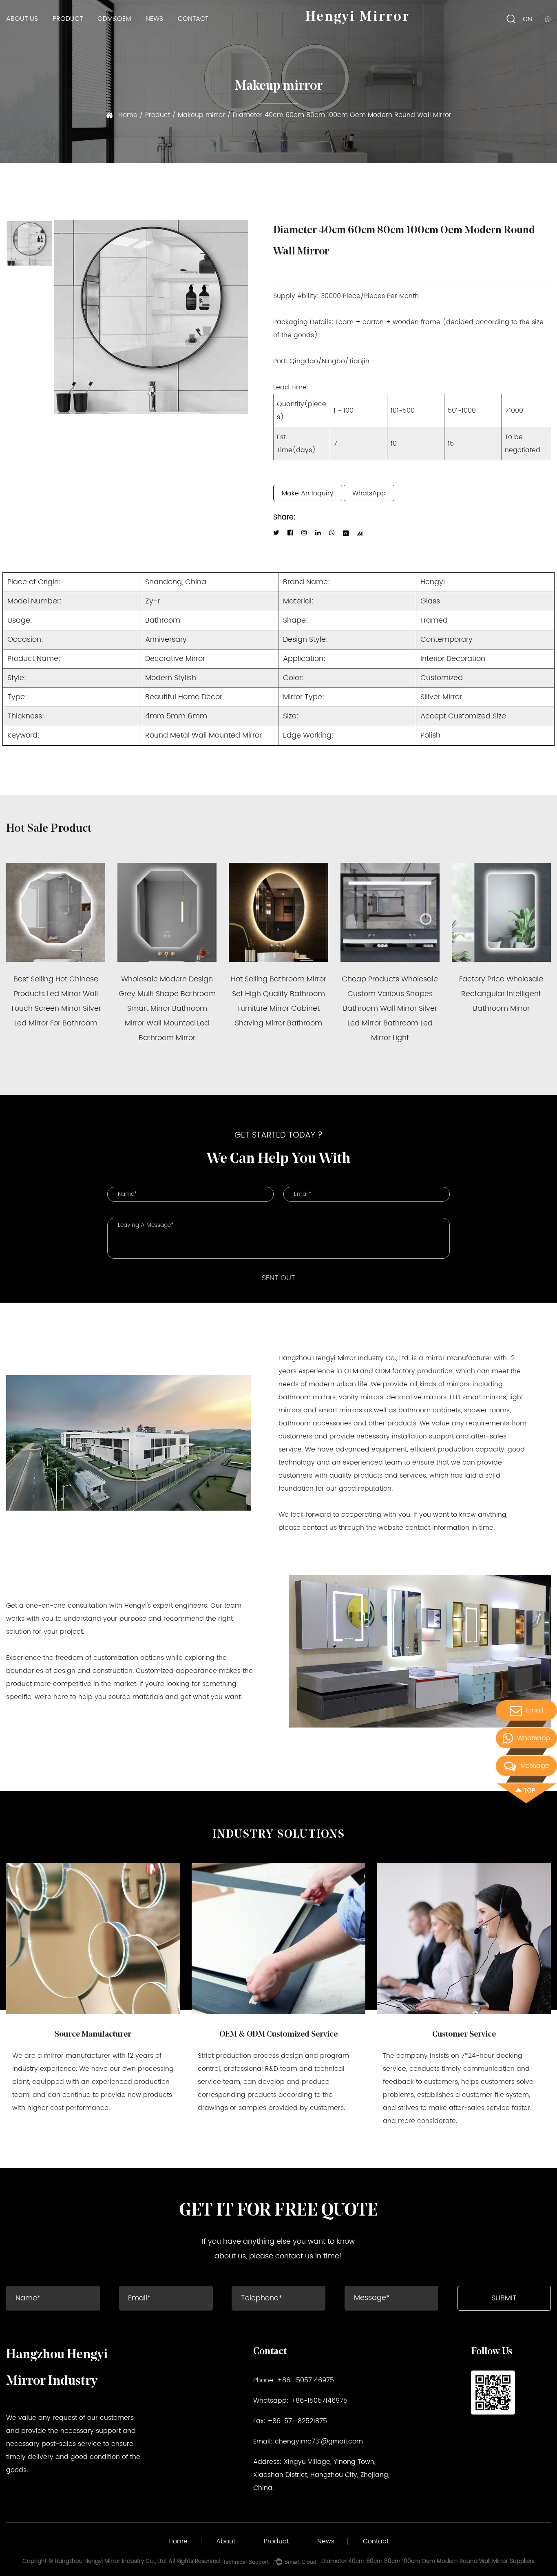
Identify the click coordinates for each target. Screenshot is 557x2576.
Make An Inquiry (308, 493)
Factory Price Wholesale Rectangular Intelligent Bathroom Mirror (501, 994)
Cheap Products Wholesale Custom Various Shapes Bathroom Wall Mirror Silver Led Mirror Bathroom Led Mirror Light (390, 1009)
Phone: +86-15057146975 (294, 2380)
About (226, 2541)
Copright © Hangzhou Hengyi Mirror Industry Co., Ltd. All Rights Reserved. (122, 2561)
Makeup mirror (202, 115)
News (154, 19)
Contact (193, 19)
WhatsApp (369, 493)
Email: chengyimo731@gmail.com (308, 2441)
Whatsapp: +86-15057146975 (300, 2401)
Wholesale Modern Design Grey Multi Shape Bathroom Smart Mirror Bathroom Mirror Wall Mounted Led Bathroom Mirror (167, 1009)
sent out (278, 1278)
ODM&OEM (114, 19)
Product (68, 19)
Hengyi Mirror (357, 17)
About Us (22, 19)
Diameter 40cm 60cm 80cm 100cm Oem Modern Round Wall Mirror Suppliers (428, 2561)
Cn (527, 19)
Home (128, 115)
